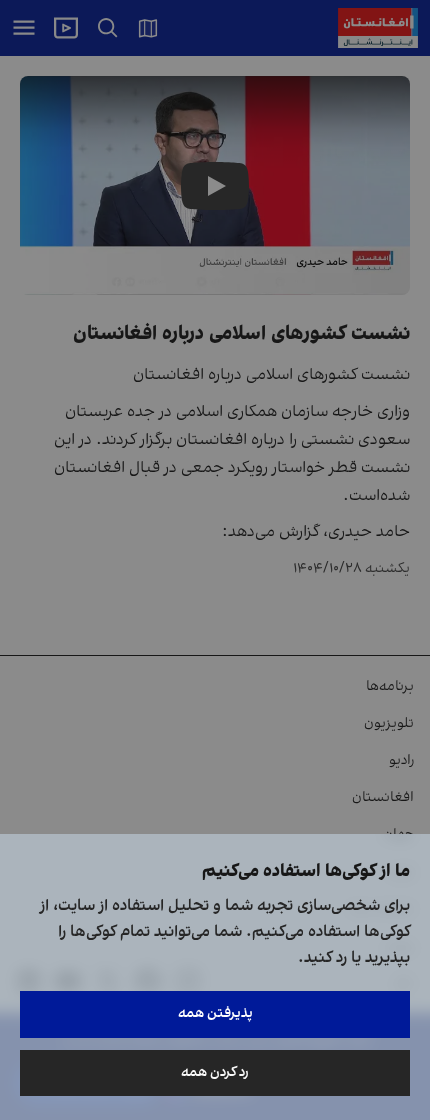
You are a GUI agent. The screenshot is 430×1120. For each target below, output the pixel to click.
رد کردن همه (215, 1072)
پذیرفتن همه (215, 1013)
